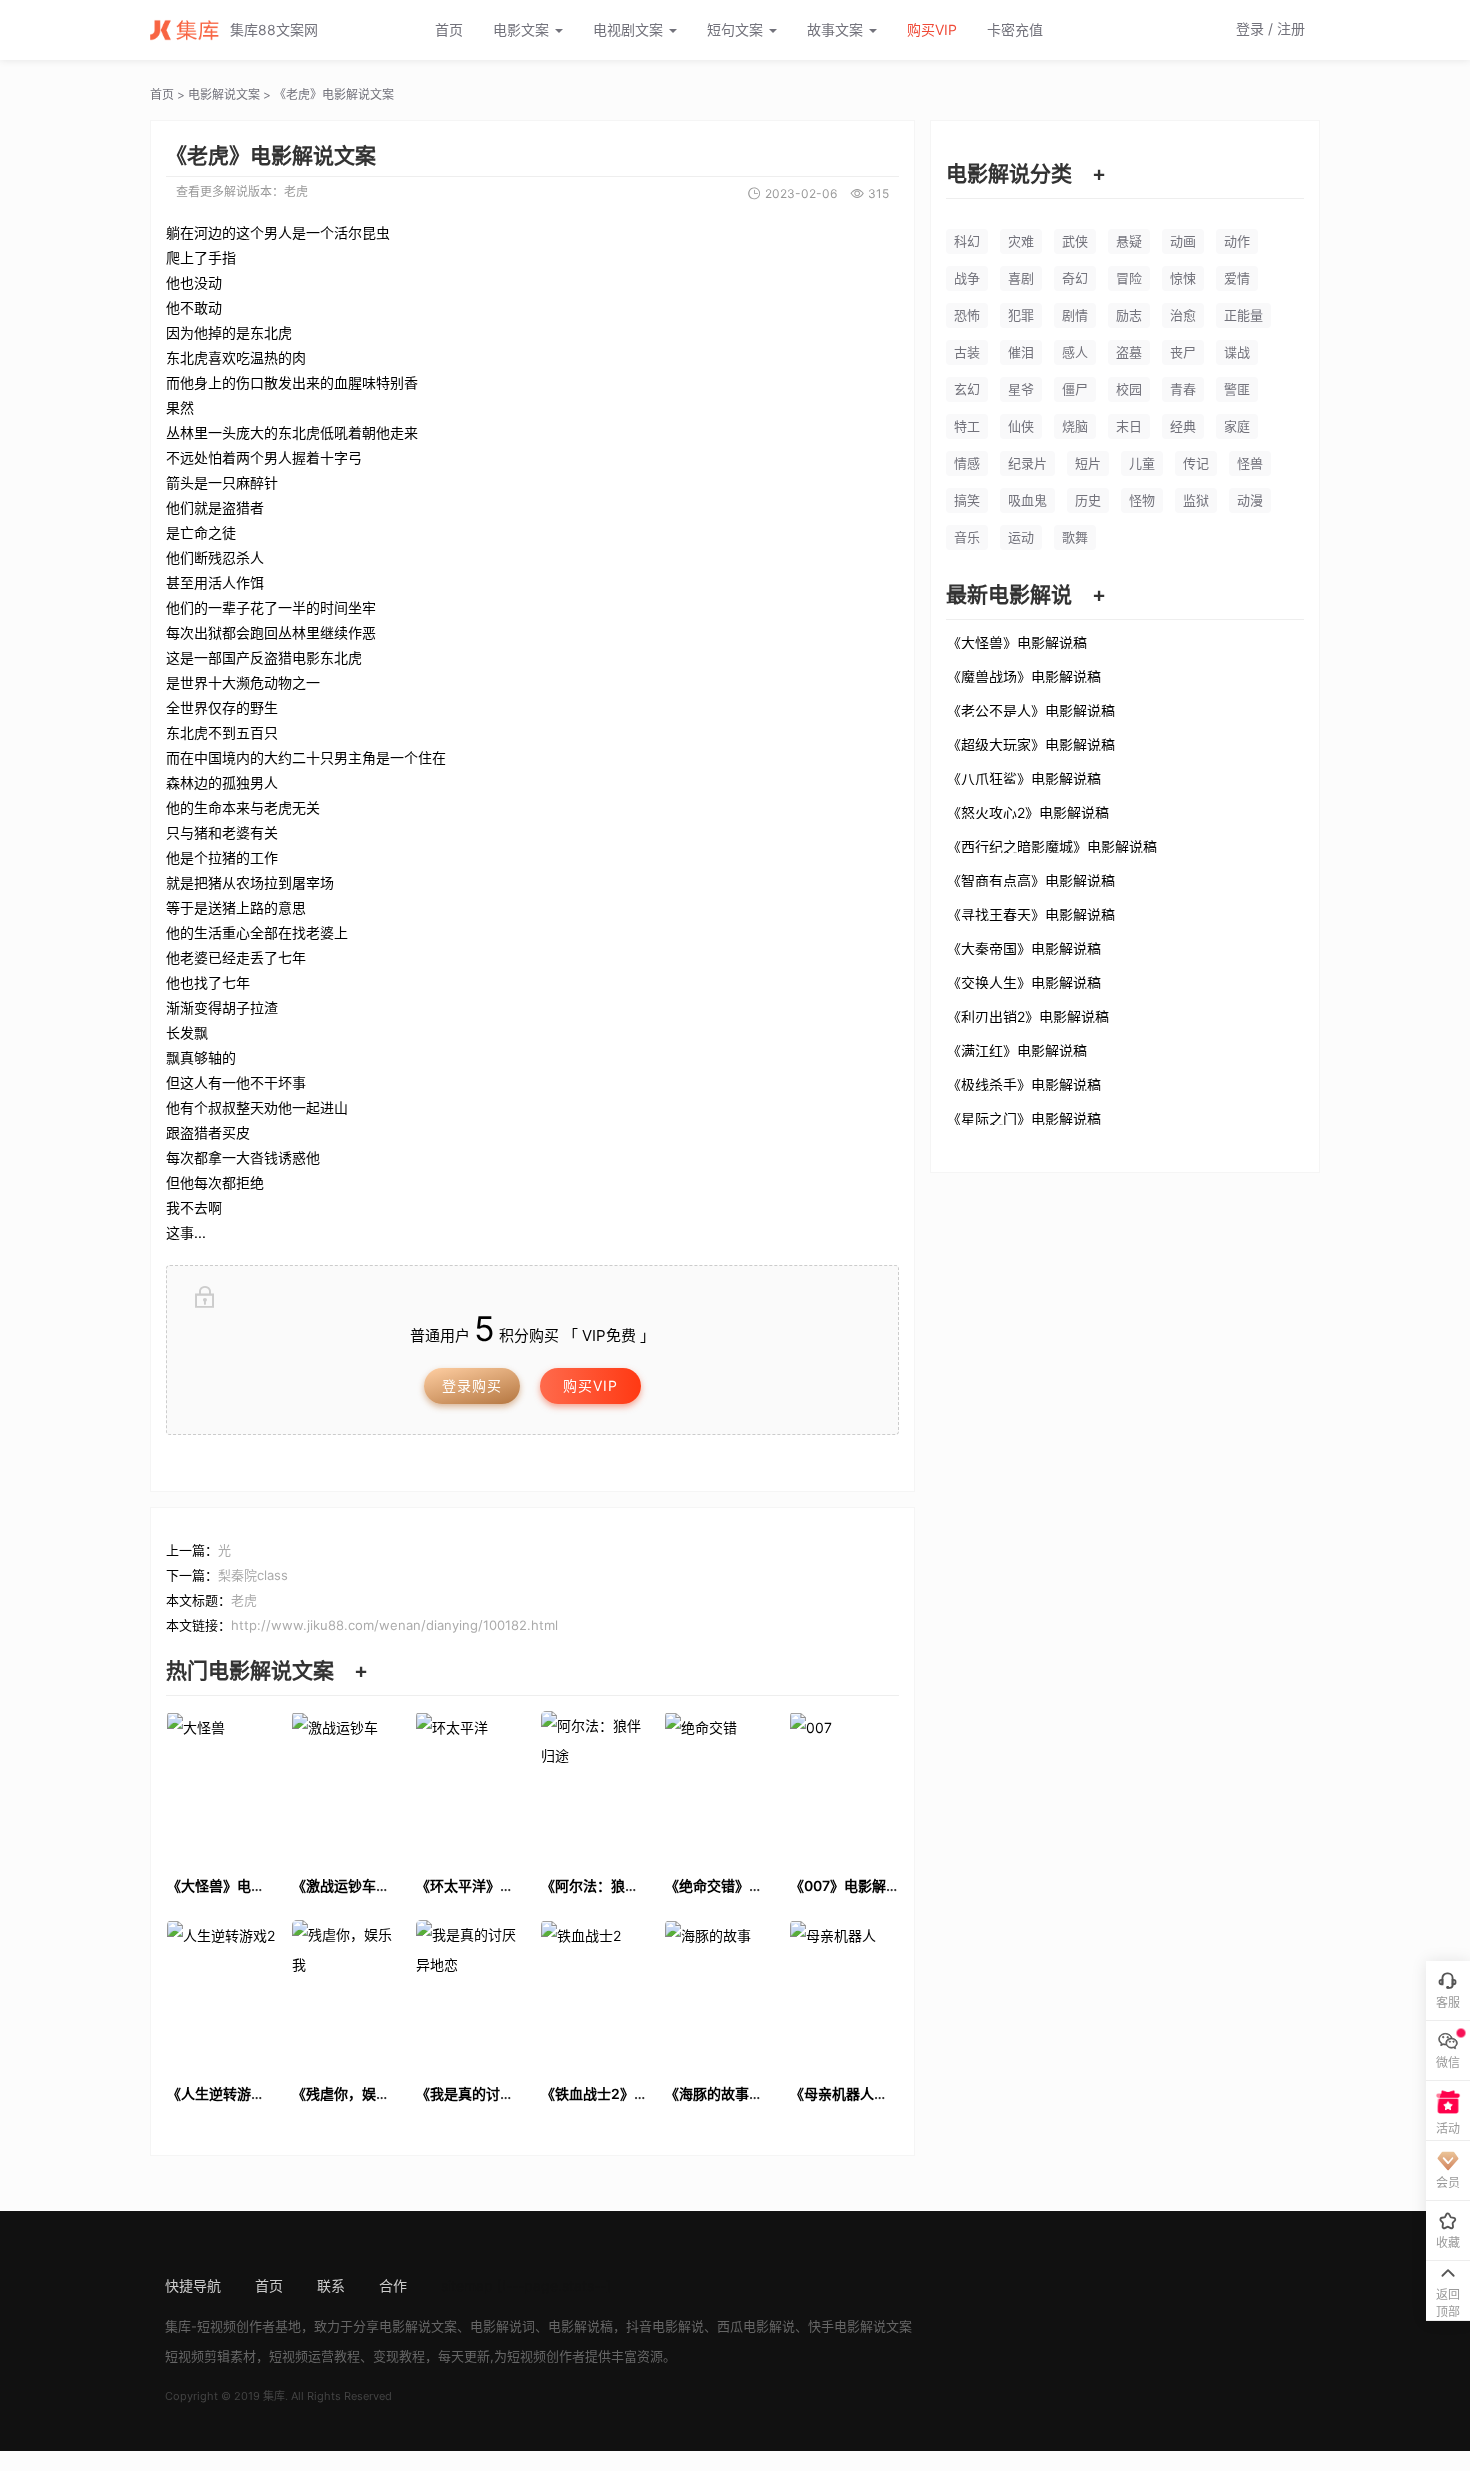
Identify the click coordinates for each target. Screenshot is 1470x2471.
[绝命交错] (719, 1784)
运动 (1021, 537)
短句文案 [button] (737, 29)
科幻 (967, 241)
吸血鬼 (1027, 500)
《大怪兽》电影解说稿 (1017, 642)
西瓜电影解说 (756, 2326)
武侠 (1075, 241)
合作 (393, 2285)
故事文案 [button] (837, 29)
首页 (449, 29)
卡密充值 (1015, 29)
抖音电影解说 (665, 2326)
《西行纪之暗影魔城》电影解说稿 (1052, 846)
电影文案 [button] (523, 29)
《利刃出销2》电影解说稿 (1028, 1016)
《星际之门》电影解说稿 (1024, 1118)
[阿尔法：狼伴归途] (595, 1784)
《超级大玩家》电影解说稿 (1031, 744)
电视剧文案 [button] (630, 29)
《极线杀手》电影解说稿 (1024, 1084)
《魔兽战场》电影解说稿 (1024, 676)
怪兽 (1250, 463)
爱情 (1237, 278)
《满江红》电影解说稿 (1017, 1050)
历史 (1088, 500)
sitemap (467, 2285)
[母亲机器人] (844, 1993)
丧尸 (1183, 352)
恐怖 (967, 315)
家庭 (1237, 426)
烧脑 (1075, 426)
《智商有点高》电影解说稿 (1031, 880)
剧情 (1075, 315)
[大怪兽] (221, 1784)
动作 (1237, 241)
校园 (1129, 389)
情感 (967, 463)
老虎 (296, 191)
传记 (1196, 463)
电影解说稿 (580, 2326)
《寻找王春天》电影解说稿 (1031, 914)
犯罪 (1021, 315)
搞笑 (967, 500)
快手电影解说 (847, 2326)
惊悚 (1183, 278)
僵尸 (1075, 389)
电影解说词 (502, 2326)
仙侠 (1021, 426)
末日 (1129, 426)
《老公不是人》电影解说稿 (1031, 710)
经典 (1183, 426)
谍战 (1237, 352)
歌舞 (1075, 537)
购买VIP (932, 29)
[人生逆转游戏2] (221, 1993)
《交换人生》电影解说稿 (1024, 982)
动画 (1183, 241)
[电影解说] (190, 30)
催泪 (1021, 352)
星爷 (1021, 389)
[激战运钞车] (346, 1784)
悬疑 (1129, 241)
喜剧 (1021, 278)
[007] (844, 1784)
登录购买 (472, 1385)
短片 (1088, 463)
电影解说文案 (224, 94)
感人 (1075, 352)
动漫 (1250, 500)
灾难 (1021, 241)
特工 (967, 426)
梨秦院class (253, 1575)
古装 (967, 352)
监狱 (1196, 500)
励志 (1129, 315)
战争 (967, 278)
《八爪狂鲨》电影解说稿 (1024, 778)
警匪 (1237, 389)
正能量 (1243, 315)
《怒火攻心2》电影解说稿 (1028, 812)
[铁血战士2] (595, 1993)
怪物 (1142, 500)
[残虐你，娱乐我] (346, 1993)
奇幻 (1075, 278)
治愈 (1183, 315)
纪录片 (1027, 463)
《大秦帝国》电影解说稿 (1024, 948)
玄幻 (967, 389)
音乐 (967, 537)
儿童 (1142, 463)
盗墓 (1129, 352)
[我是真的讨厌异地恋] (470, 1993)
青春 (1183, 389)
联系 (331, 2285)
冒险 (1129, 278)
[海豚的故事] (719, 1993)
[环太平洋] (470, 1784)
